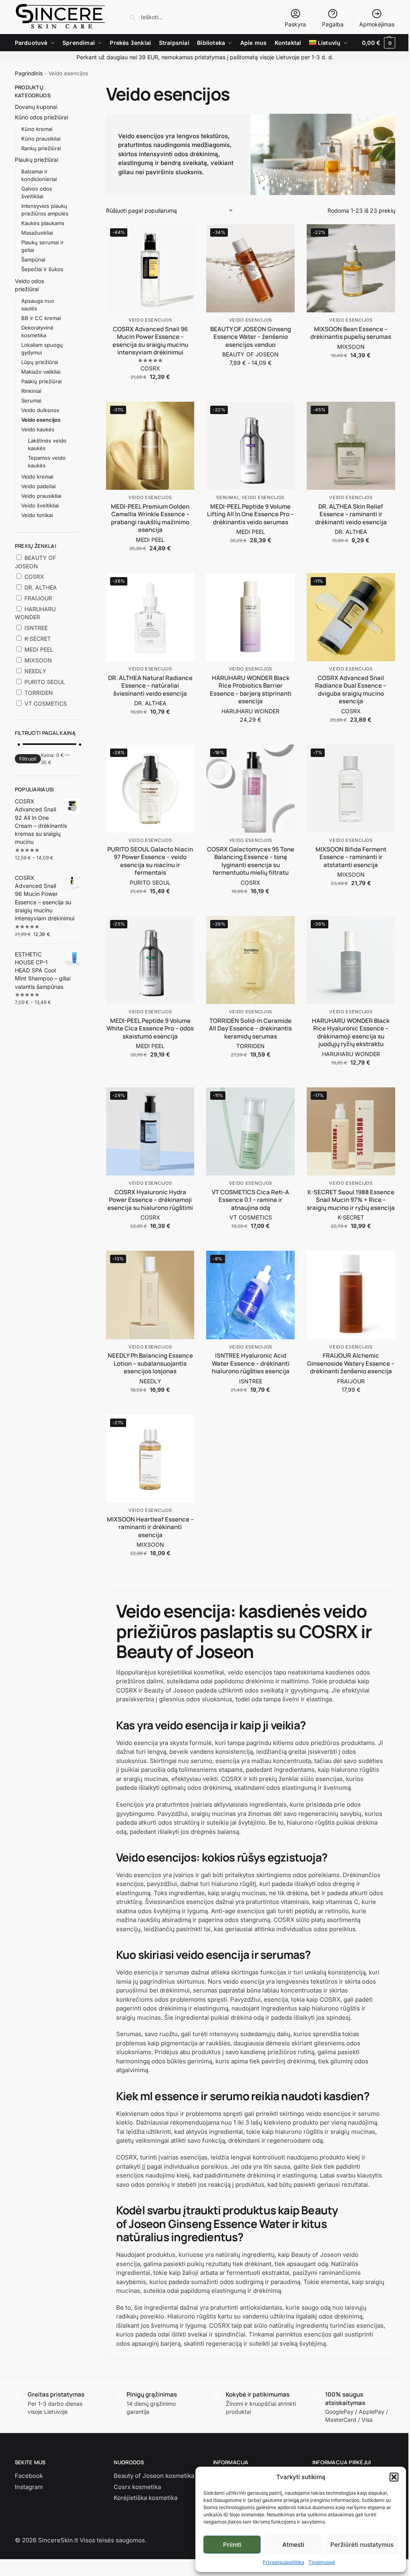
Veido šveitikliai (40, 505)
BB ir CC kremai (41, 318)
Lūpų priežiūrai (40, 362)
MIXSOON (351, 347)
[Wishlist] (182, 236)
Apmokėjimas (377, 24)
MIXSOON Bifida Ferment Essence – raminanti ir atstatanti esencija (351, 857)
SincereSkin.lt (58, 2540)
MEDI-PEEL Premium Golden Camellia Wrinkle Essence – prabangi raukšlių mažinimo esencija (150, 518)
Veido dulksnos (40, 410)
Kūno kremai (37, 129)
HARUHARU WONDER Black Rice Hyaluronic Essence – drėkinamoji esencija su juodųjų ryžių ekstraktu (351, 1032)
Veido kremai (37, 477)
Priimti (232, 2545)
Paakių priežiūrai (41, 381)
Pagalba (333, 24)
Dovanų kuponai (36, 107)
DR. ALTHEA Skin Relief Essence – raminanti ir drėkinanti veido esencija (351, 514)
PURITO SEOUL (150, 882)
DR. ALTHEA (351, 532)
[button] (394, 2477)
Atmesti (293, 2545)
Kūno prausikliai (41, 139)
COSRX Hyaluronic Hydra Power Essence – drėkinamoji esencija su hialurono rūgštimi (150, 1200)
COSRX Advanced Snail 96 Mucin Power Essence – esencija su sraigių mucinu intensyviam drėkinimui (150, 341)
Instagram (29, 2487)
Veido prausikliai (41, 496)
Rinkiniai (31, 391)
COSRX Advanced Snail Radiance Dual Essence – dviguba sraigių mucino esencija (351, 690)
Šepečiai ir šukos (42, 269)
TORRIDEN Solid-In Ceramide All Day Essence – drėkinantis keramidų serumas (250, 1029)
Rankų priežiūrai (41, 148)
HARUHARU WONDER (250, 711)
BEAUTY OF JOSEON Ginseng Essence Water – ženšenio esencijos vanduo (251, 337)
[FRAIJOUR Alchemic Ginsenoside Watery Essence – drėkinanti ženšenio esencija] (351, 1295)
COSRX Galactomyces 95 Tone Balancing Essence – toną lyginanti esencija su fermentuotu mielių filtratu (251, 861)
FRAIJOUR (351, 1381)
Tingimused (322, 2562)
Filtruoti (28, 759)
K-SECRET (351, 1217)
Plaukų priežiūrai (36, 160)
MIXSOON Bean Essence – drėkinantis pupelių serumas (351, 333)
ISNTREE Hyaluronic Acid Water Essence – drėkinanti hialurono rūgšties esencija (251, 1363)
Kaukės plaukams (43, 223)
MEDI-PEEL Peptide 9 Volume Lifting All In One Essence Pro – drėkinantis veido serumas (250, 514)
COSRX (150, 368)
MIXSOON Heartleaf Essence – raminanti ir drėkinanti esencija (150, 1527)
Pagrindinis (29, 73)
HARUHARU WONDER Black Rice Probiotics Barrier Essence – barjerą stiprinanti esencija (251, 690)
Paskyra (295, 24)
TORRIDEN (250, 1046)
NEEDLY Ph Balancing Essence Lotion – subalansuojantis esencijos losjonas (150, 1363)
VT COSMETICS (251, 1217)
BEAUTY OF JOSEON (250, 354)
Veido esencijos (150, 320)
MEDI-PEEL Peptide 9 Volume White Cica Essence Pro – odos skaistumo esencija (150, 1029)
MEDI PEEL (150, 540)
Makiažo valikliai (41, 372)
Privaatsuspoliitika (283, 2562)
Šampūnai (33, 260)
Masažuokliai (37, 233)
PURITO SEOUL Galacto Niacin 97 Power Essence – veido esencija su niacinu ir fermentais (150, 861)
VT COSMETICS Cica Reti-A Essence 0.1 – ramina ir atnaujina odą (250, 1200)
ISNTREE (251, 1381)
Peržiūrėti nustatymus (362, 2545)
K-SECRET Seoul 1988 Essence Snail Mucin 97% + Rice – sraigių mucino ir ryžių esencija (351, 1200)
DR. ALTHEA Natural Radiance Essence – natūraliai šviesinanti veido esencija (150, 686)
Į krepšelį (150, 393)
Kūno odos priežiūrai (41, 117)
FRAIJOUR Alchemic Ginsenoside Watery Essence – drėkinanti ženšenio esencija (351, 1363)
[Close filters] (82, 88)
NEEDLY (150, 1381)
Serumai (227, 497)
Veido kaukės (38, 429)
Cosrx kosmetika (137, 2487)
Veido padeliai (38, 486)
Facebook (29, 2476)
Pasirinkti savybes (251, 379)
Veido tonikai (37, 515)
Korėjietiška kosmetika (146, 2498)
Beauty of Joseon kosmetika (154, 2476)
